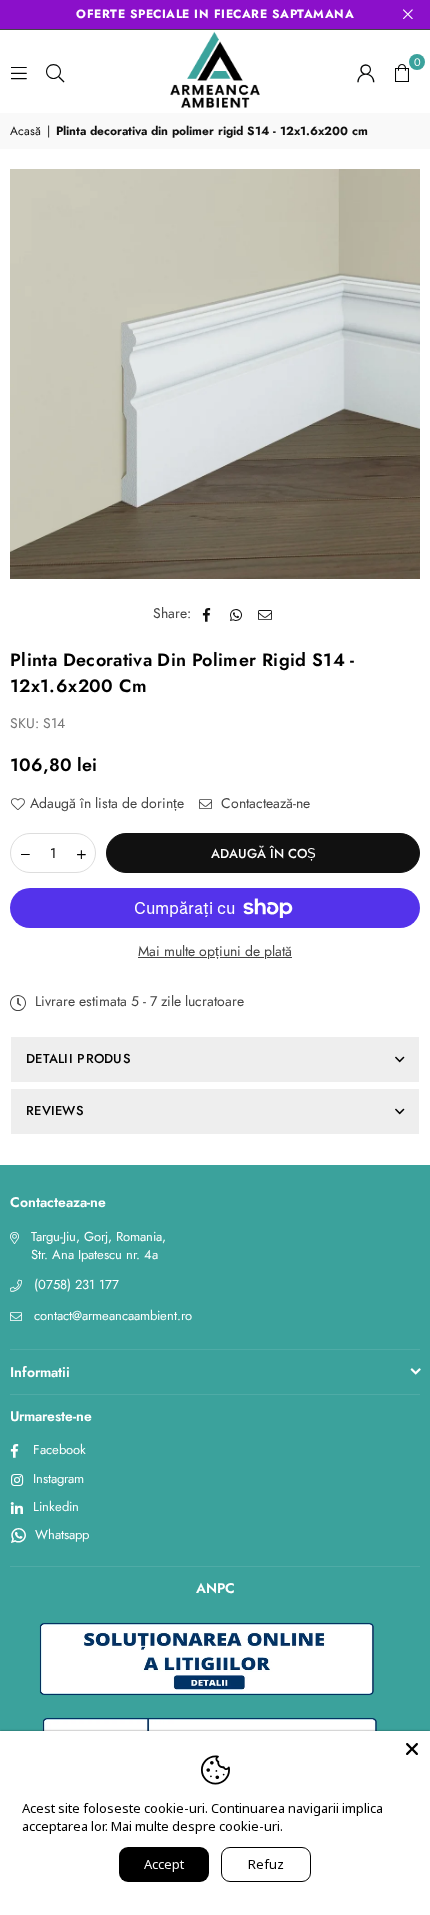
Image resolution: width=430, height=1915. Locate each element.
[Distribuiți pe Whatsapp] (236, 614)
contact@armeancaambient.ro (113, 1315)
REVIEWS (55, 1110)
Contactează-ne (263, 803)
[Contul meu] (366, 72)
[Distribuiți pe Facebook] (207, 614)
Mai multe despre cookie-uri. (197, 1826)
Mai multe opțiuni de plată (215, 951)
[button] (402, 72)
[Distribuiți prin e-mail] (265, 614)
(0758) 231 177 (76, 1284)
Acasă (25, 131)
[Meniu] (19, 72)
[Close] (412, 1749)
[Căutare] (55, 72)
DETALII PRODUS (78, 1058)
